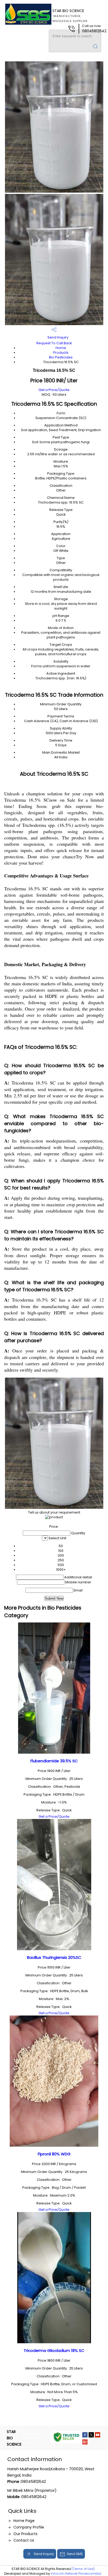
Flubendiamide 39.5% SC (54, 1761)
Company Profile (29, 2527)
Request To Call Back (54, 343)
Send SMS (75, 2554)
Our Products (25, 2534)
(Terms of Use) (83, 2569)
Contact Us (24, 2540)
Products (61, 353)
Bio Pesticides (61, 357)
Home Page (24, 2521)
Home (61, 348)
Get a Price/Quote (54, 390)
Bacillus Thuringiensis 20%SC (54, 1957)
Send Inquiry (58, 337)
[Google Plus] (85, 2443)
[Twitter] (91, 2436)
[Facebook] (85, 2436)
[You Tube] (98, 2436)
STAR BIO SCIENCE (70, 16)
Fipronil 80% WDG (54, 2154)
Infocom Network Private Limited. (76, 2574)
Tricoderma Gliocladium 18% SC (54, 2350)
